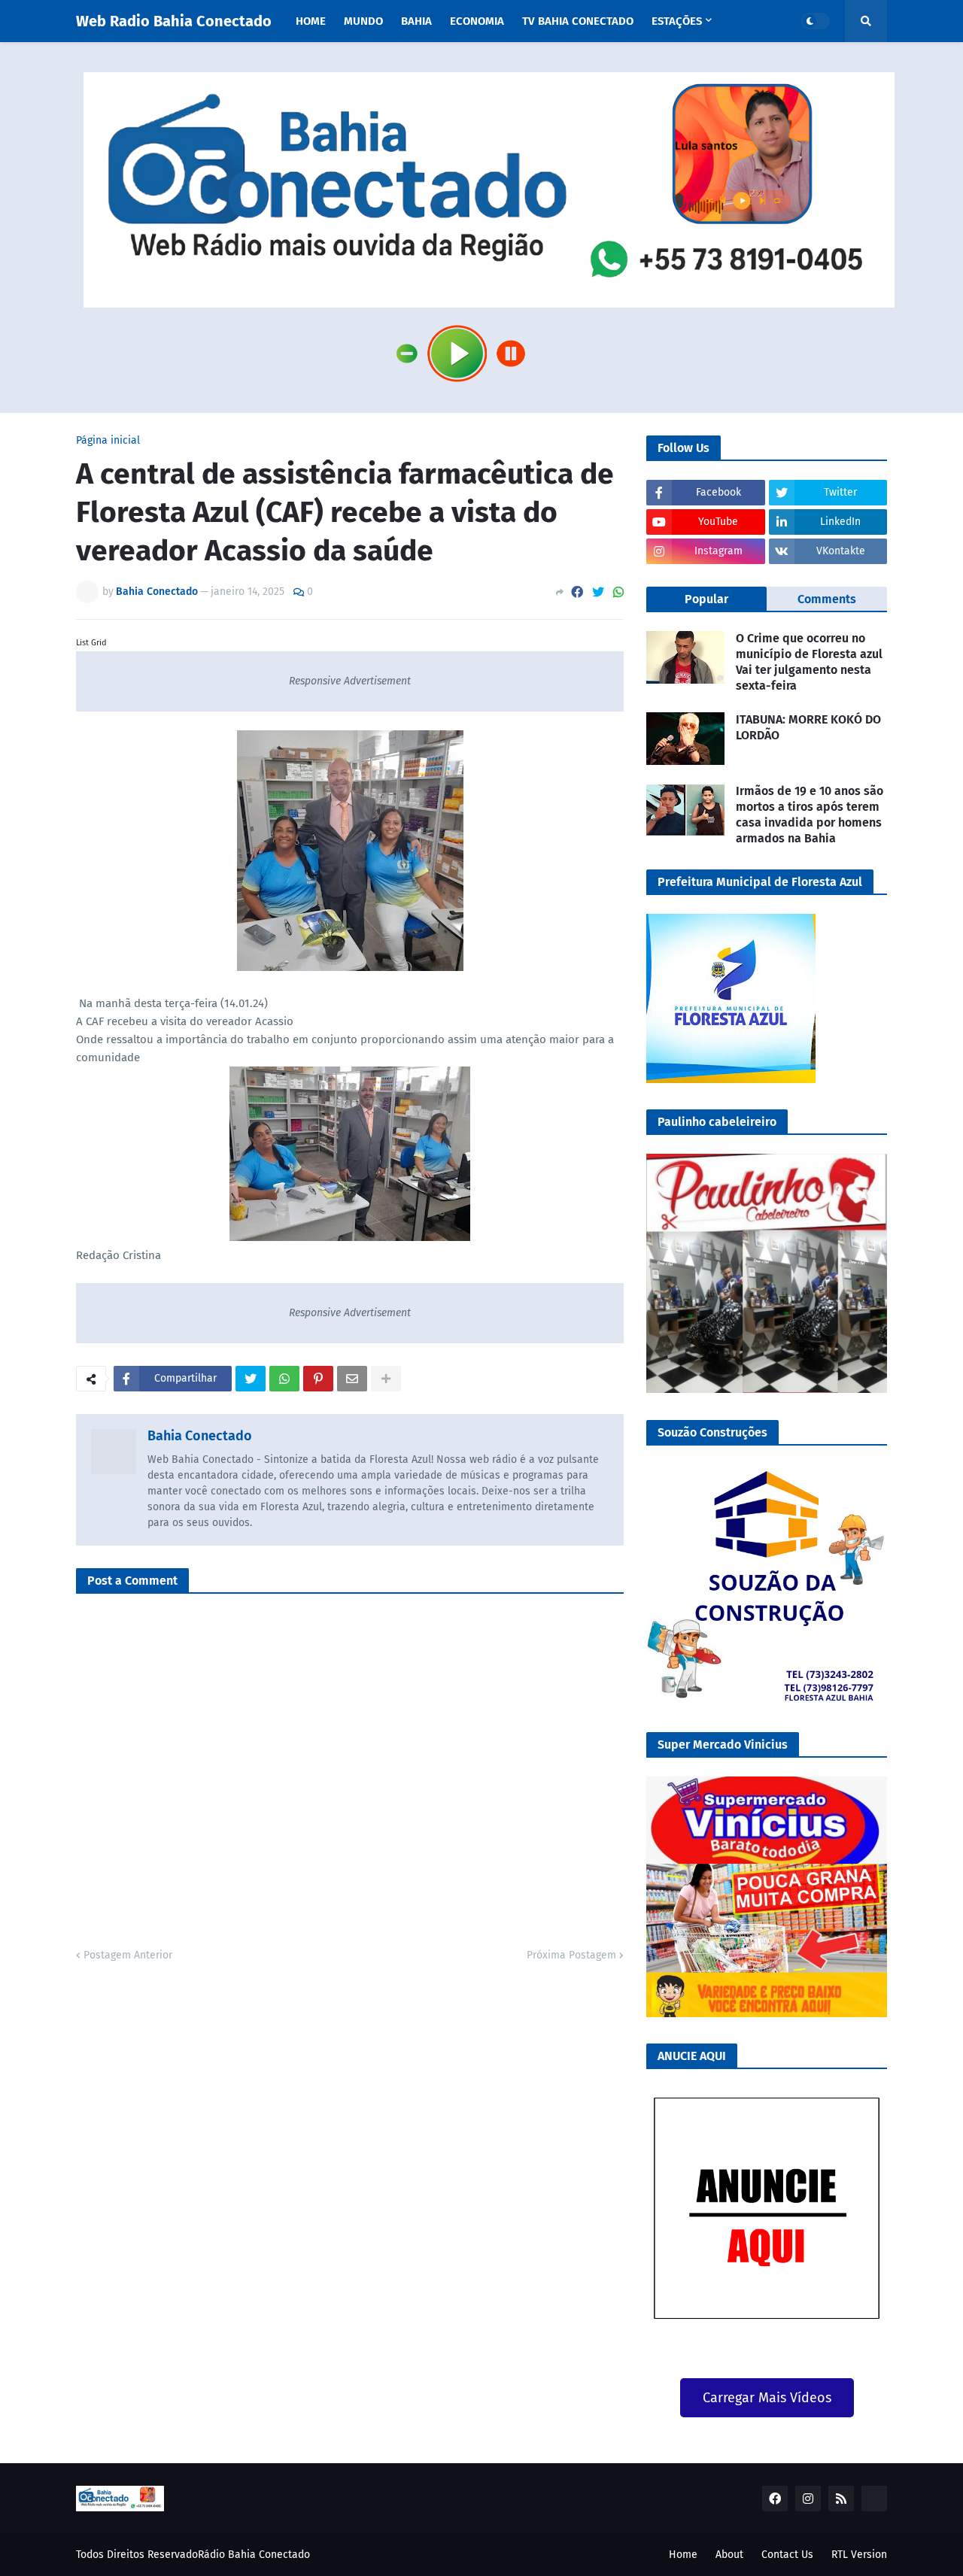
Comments (827, 599)
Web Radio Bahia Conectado (174, 21)
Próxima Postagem (571, 1955)
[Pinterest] (318, 1379)
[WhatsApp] (618, 592)
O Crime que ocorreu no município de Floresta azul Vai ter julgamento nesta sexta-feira (809, 661)
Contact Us (787, 2555)
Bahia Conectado (200, 1436)
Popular (706, 599)
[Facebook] (577, 592)
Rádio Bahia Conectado (254, 2555)
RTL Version (859, 2555)
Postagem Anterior (128, 1955)
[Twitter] (598, 592)
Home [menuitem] (311, 21)
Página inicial (108, 441)
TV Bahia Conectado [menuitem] (578, 21)
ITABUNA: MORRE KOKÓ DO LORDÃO (808, 727)
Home (683, 2555)
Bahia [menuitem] (416, 21)
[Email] (352, 1379)
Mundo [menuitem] (363, 21)
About (729, 2555)
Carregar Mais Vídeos (767, 2398)
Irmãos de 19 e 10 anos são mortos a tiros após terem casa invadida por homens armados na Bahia (810, 814)
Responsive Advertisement (350, 681)
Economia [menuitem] (477, 21)
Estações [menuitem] (677, 21)
